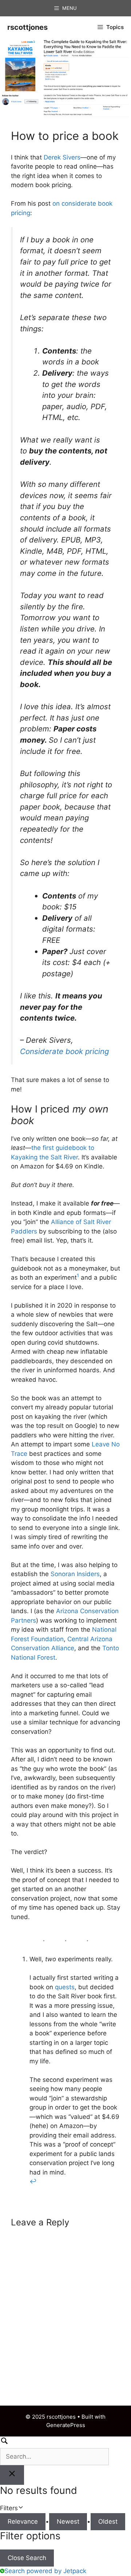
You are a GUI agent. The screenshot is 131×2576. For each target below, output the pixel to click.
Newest (68, 2522)
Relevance (23, 2522)
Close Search (27, 2558)
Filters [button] (20, 2509)
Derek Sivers (62, 157)
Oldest (108, 2522)
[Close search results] (12, 2475)
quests (65, 1987)
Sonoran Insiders (75, 1574)
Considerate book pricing (64, 1051)
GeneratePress (66, 2425)
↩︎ (33, 2181)
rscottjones (27, 27)
